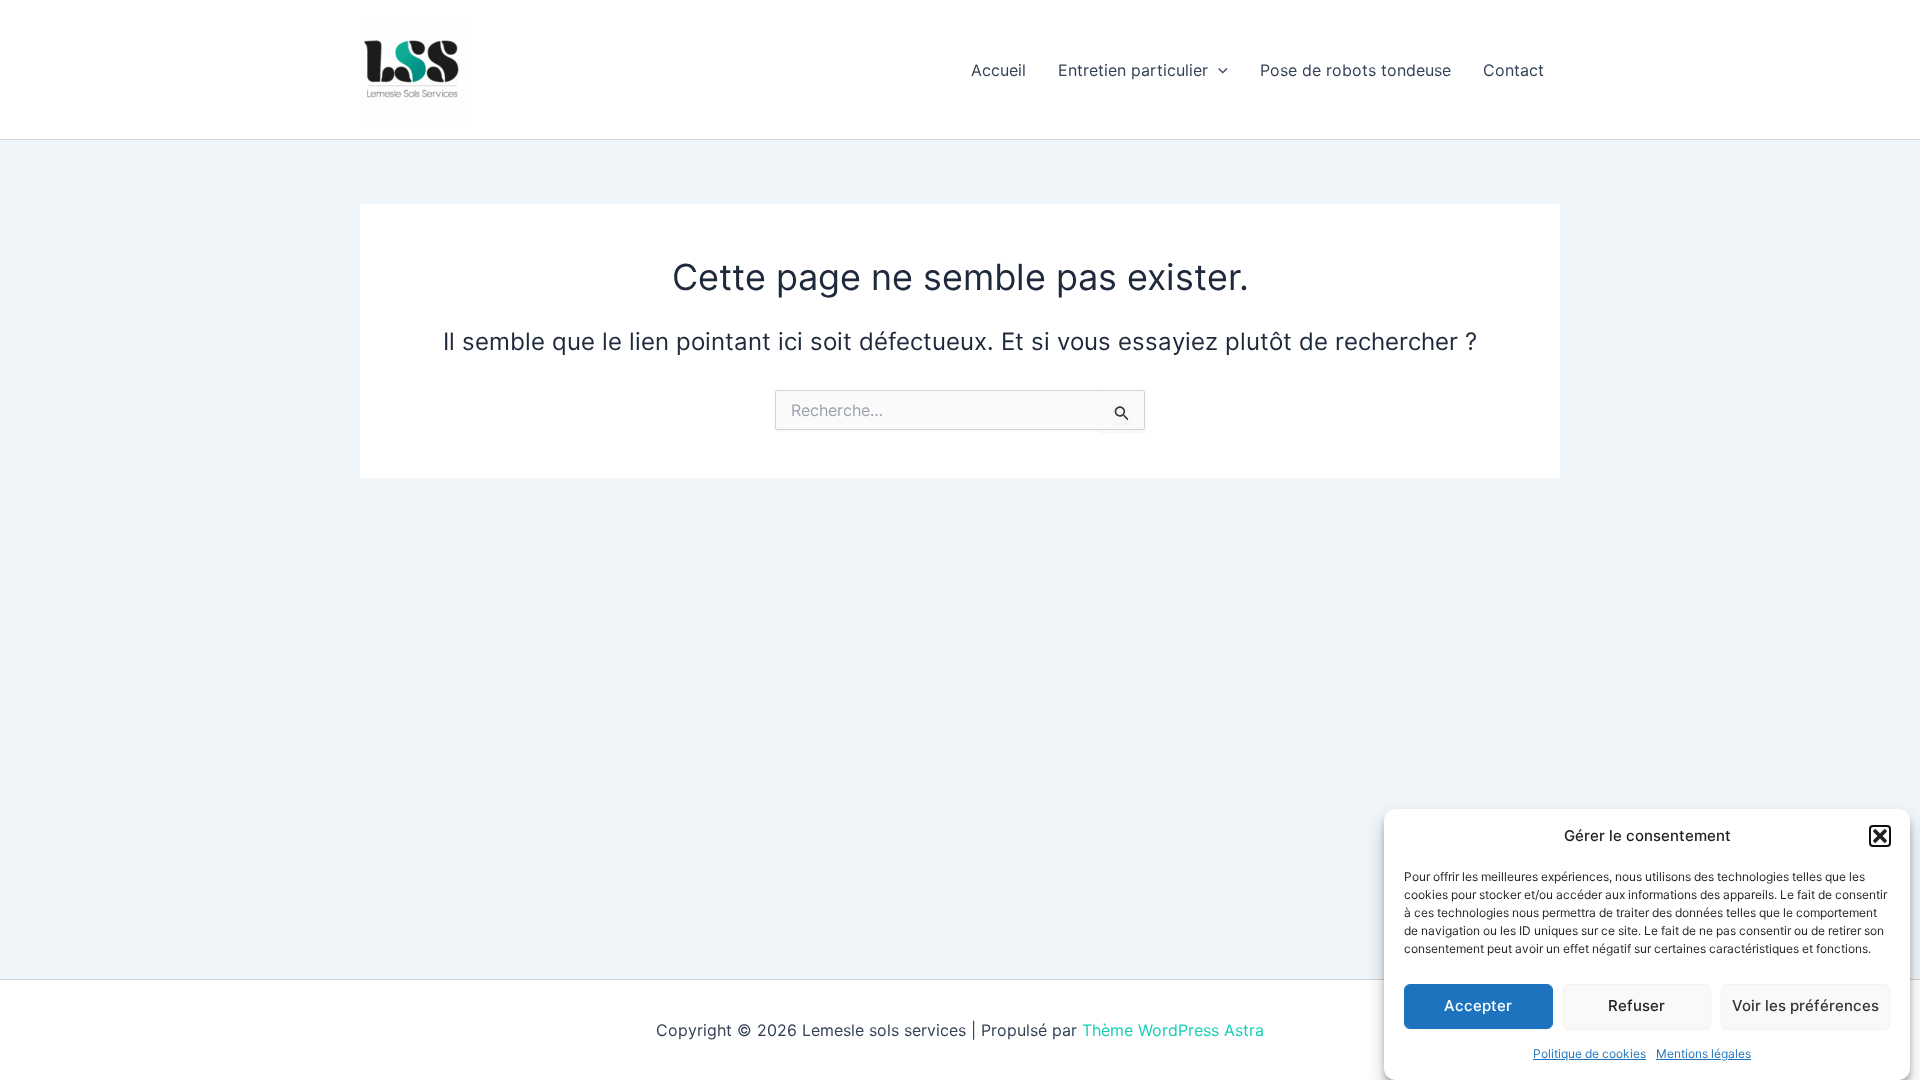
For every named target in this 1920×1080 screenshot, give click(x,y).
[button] (1880, 836)
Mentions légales (1703, 1053)
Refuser (1636, 1005)
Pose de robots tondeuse (1355, 70)
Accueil (998, 70)
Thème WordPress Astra (1173, 1030)
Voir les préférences (1805, 1005)
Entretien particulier (1133, 70)
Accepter (1478, 1005)
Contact (1513, 70)
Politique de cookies (1589, 1053)
